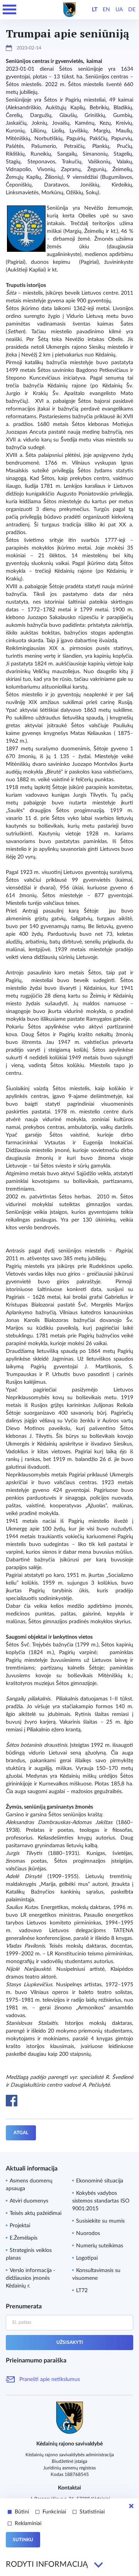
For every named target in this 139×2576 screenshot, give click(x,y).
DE (132, 10)
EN (106, 10)
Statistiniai (92, 2512)
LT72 (82, 2291)
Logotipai (87, 2258)
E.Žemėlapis (24, 2238)
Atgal (21, 2133)
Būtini (22, 2512)
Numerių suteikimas (100, 2246)
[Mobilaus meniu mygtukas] (10, 10)
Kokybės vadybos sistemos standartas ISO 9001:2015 (101, 2201)
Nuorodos (88, 2233)
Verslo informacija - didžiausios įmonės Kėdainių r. (31, 2278)
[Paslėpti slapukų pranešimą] (131, 2506)
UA (119, 10)
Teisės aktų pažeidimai (36, 2213)
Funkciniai (54, 2512)
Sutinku (23, 2540)
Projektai (20, 2226)
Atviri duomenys (29, 2201)
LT (95, 10)
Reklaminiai (28, 2523)
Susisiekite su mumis (100, 2221)
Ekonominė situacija (100, 2181)
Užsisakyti (70, 2342)
